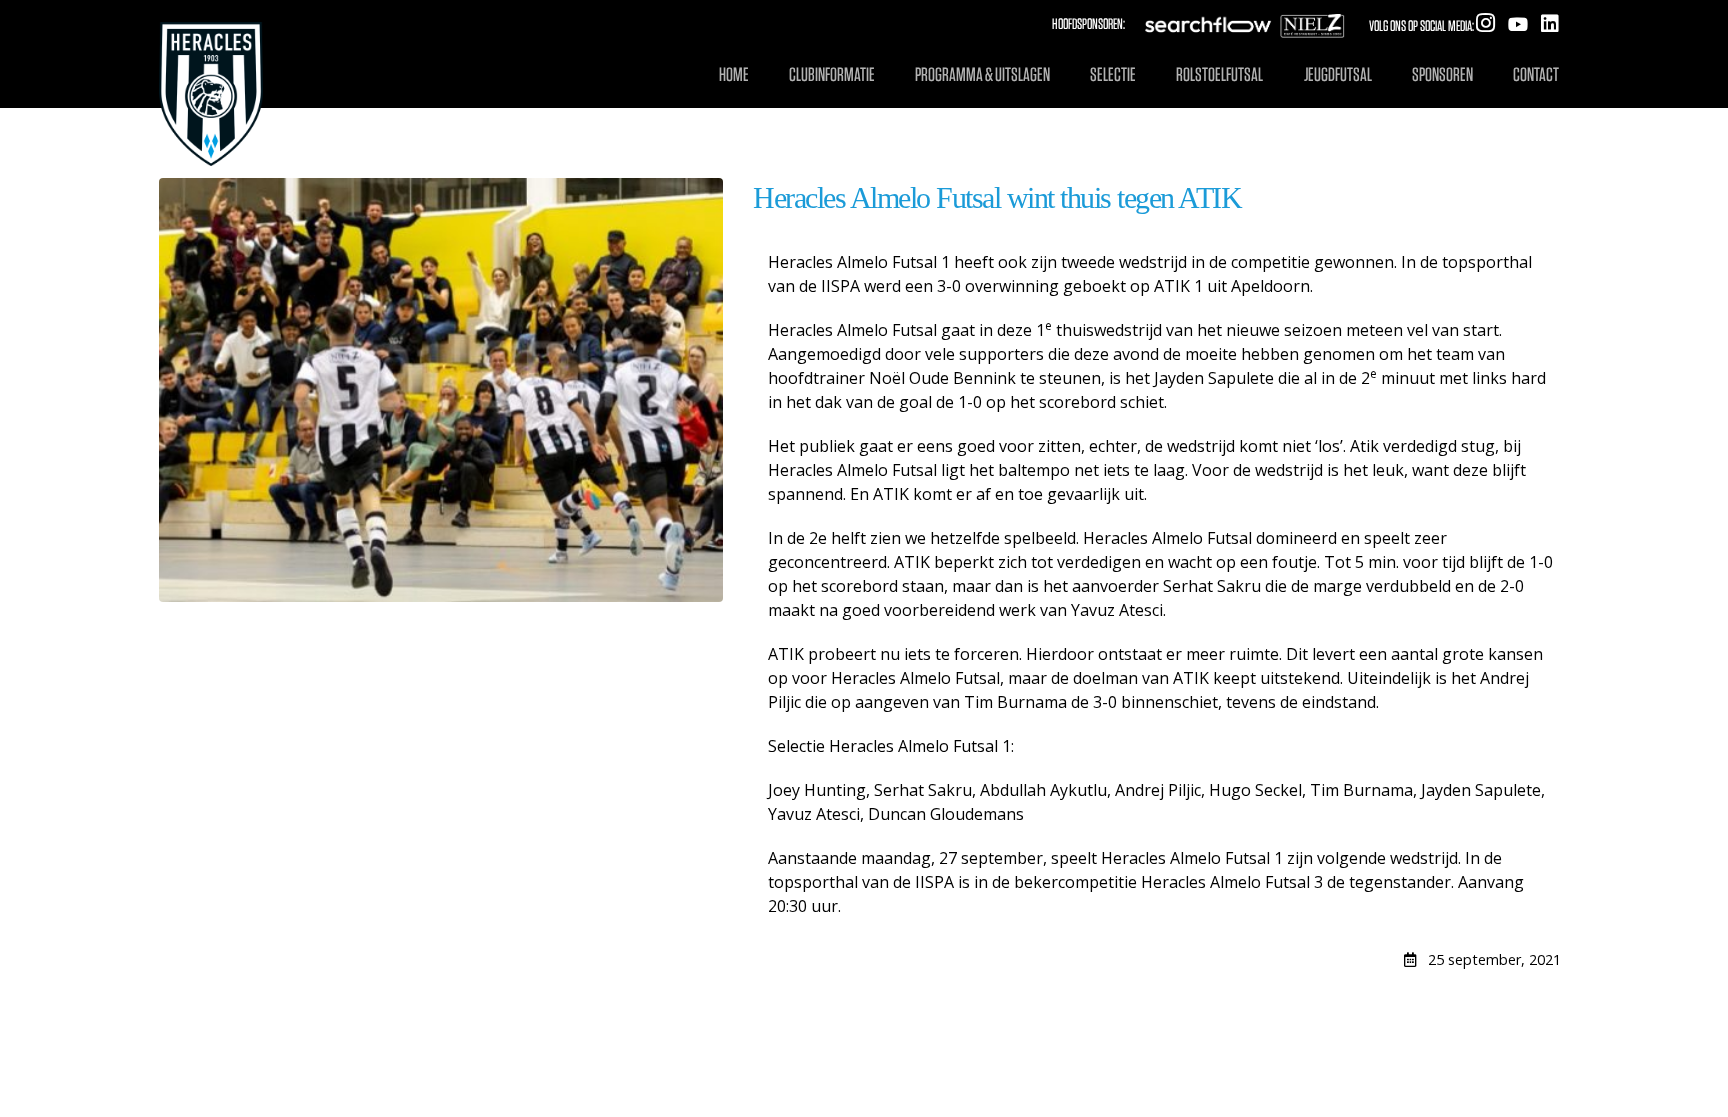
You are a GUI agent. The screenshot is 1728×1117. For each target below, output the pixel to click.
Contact (1536, 74)
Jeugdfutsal (1338, 74)
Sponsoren (1442, 74)
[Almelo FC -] (211, 73)
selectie (1113, 74)
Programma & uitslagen (982, 74)
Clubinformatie (832, 74)
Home (734, 74)
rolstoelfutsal (1219, 74)
